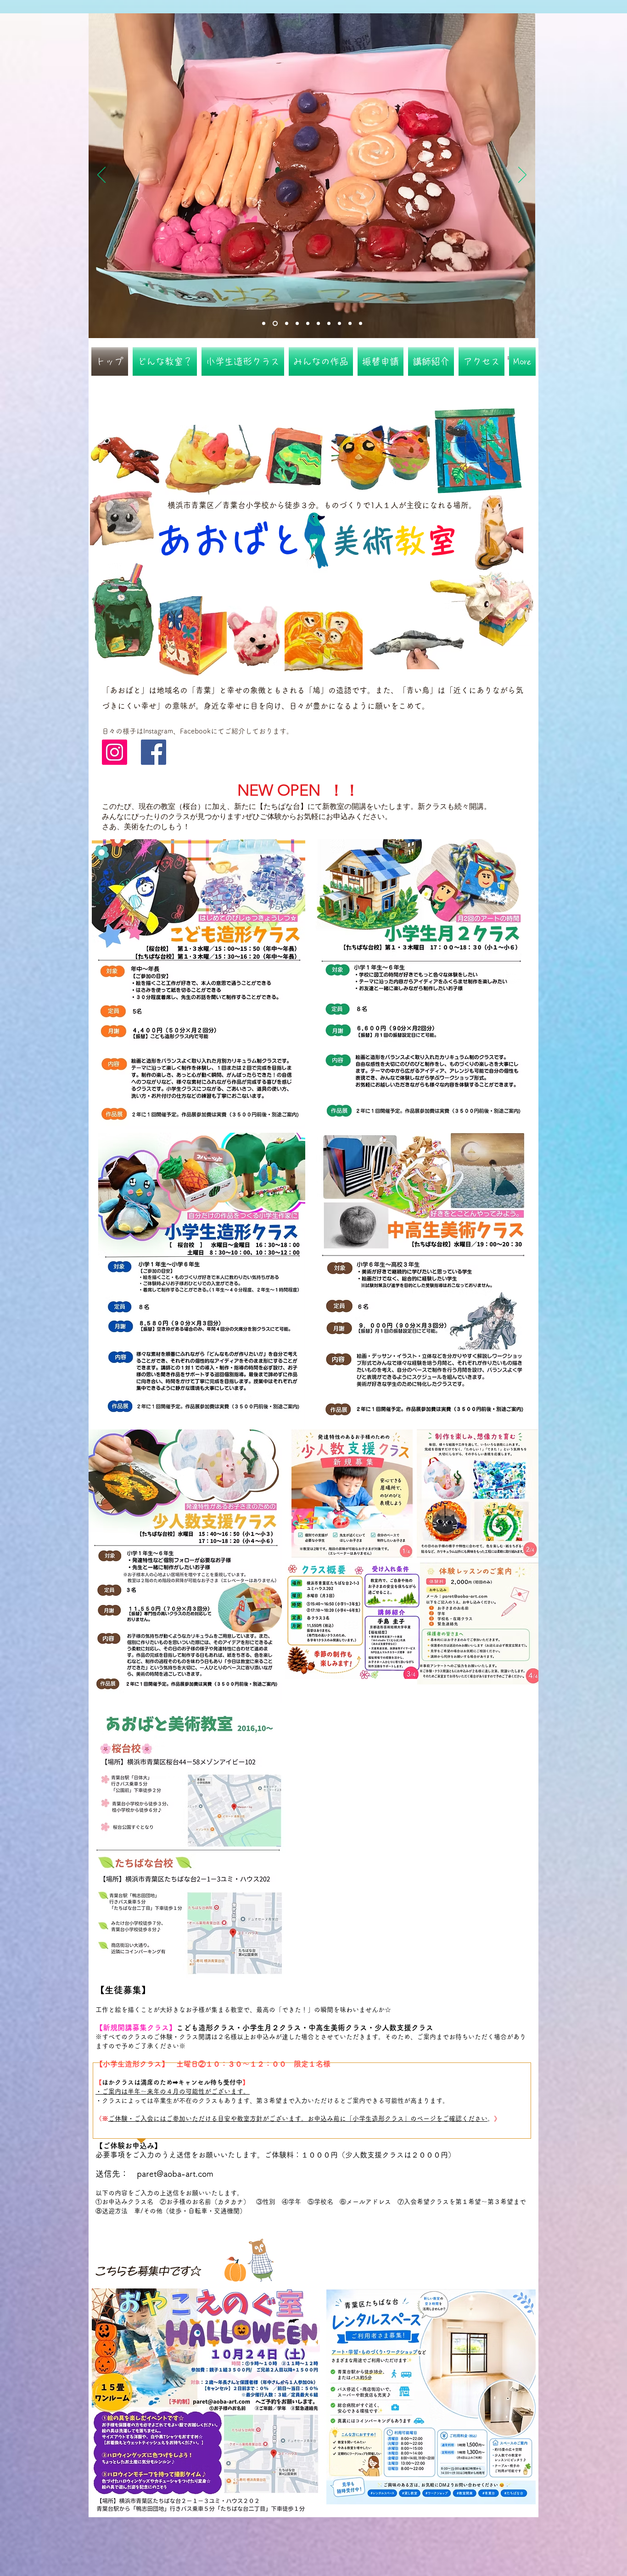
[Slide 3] (285, 324)
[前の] (101, 175)
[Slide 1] (264, 324)
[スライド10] (361, 324)
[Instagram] (115, 752)
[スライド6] (296, 324)
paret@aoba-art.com (175, 2174)
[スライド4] (308, 324)
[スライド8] (339, 324)
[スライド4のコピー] (318, 324)
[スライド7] (329, 324)
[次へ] (522, 175)
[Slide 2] (274, 324)
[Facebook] (154, 752)
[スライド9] (350, 324)
